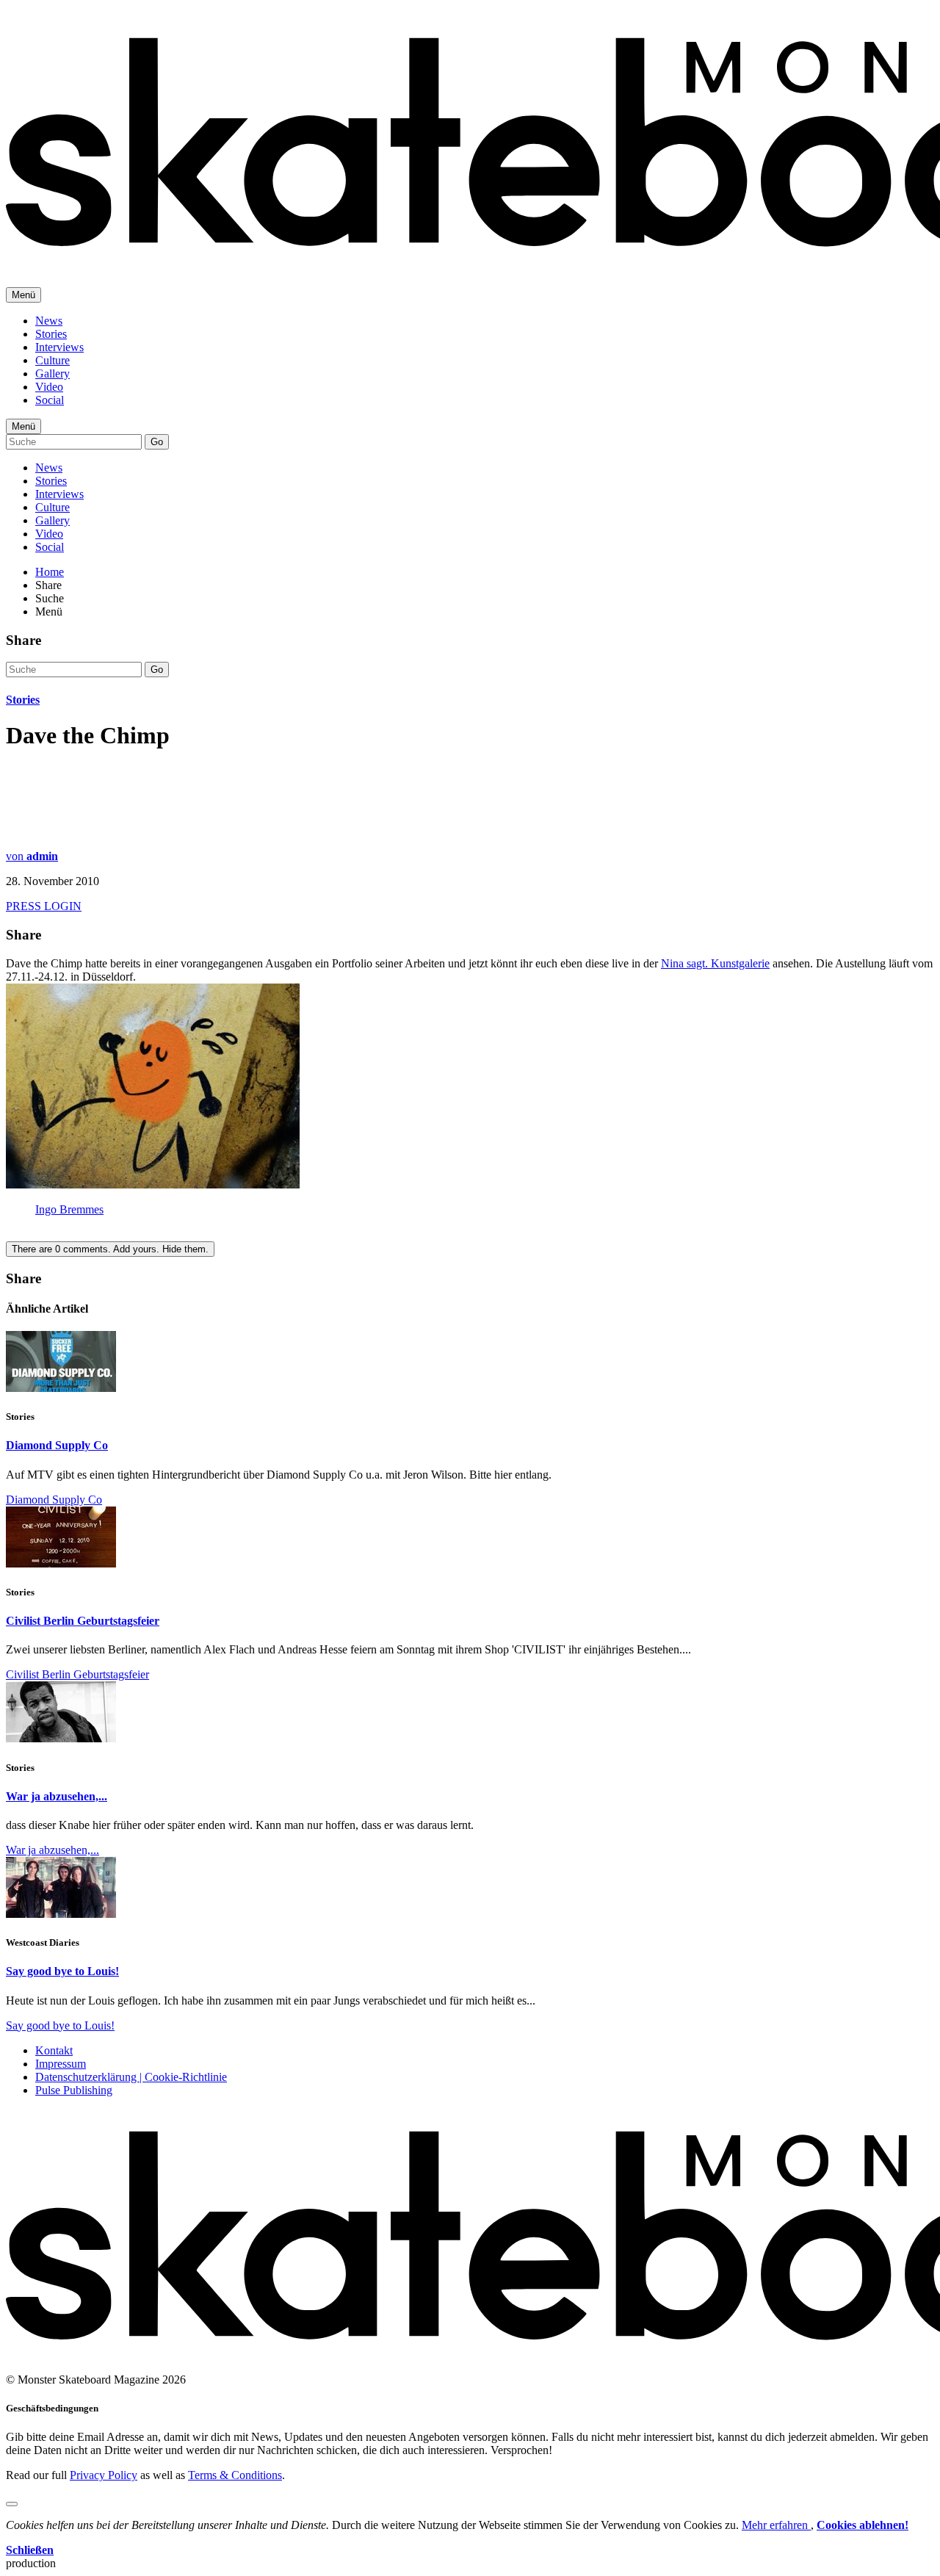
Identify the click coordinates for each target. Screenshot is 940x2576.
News (49, 321)
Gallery (53, 374)
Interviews (59, 347)
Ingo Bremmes (69, 1209)
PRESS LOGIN (44, 906)
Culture (53, 360)
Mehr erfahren (776, 2525)
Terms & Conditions (235, 2475)
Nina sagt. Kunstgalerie (715, 963)
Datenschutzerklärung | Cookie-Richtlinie (131, 2077)
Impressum (61, 2064)
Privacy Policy (104, 2475)
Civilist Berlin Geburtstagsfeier (83, 1621)
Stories (51, 334)
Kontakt (54, 2050)
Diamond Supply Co (57, 1445)
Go (157, 442)
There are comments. (110, 1249)
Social (50, 400)
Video (49, 387)
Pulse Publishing (74, 2090)
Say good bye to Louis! (62, 1971)
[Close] (12, 2504)
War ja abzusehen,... (57, 1796)
